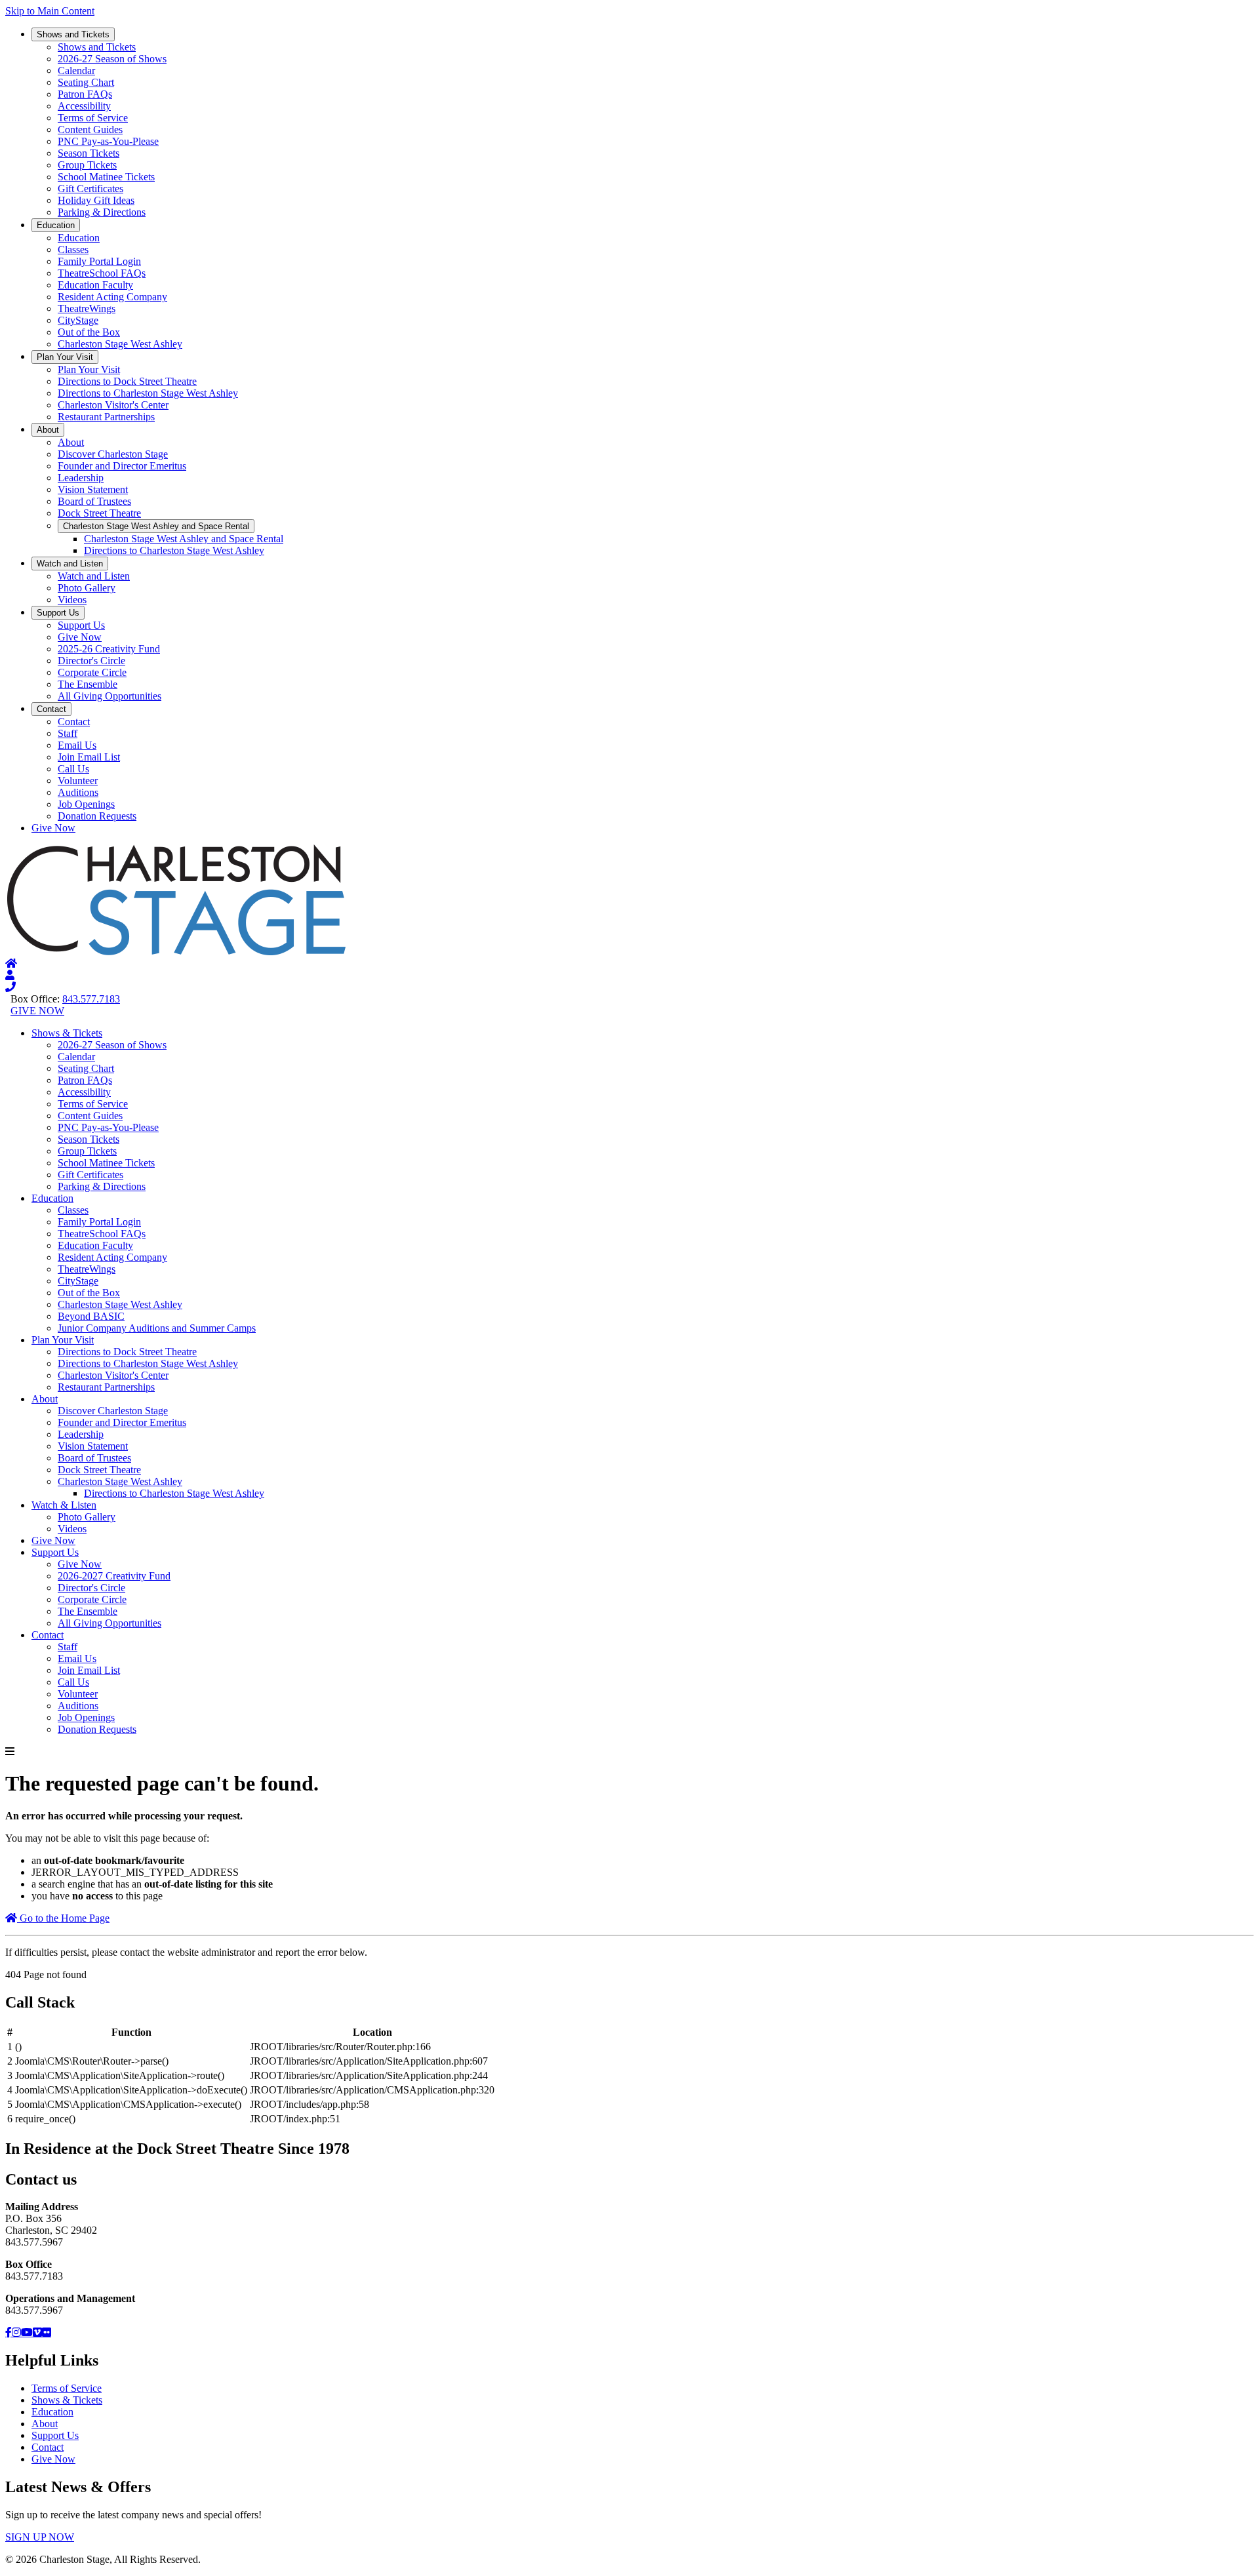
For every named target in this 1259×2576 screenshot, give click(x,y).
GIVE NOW (37, 1011)
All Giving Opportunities (110, 696)
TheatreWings (87, 308)
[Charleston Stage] (176, 952)
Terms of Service (93, 118)
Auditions (78, 792)
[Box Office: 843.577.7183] (10, 987)
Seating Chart (86, 82)
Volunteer (78, 781)
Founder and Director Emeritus (122, 466)
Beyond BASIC (91, 1316)
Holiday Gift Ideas (96, 200)
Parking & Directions (102, 212)
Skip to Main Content (50, 11)
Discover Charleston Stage (113, 454)
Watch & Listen (64, 1505)
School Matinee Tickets (106, 177)
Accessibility (84, 106)
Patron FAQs (85, 94)
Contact (51, 709)
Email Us (77, 745)
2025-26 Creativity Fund (109, 649)
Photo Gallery (87, 588)
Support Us (58, 613)
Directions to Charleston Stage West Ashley (148, 393)
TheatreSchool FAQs (102, 273)
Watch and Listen (70, 564)
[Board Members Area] (10, 975)
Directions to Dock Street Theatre (127, 381)
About (48, 430)
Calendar (76, 70)
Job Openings (86, 804)
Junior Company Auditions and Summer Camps (157, 1328)
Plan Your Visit (65, 357)
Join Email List (89, 757)
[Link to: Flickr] (47, 2332)
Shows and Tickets (73, 34)
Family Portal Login (99, 261)
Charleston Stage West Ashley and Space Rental (156, 526)
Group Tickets (87, 165)
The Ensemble (88, 684)
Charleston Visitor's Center (113, 405)
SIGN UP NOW (40, 2537)
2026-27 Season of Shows (112, 59)
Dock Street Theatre (99, 513)
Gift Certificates (90, 188)
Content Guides (90, 129)
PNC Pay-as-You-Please (108, 141)
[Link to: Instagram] (16, 2332)
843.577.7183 (91, 999)
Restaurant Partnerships (106, 417)
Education (56, 225)
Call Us (73, 769)
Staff (68, 733)
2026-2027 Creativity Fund (114, 1576)
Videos (72, 600)
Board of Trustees (94, 501)
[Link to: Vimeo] (37, 2332)
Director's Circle (91, 661)
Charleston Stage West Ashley (120, 344)
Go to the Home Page (63, 1918)
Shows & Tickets (67, 1033)
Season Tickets (89, 153)
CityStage (78, 320)
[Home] (11, 963)
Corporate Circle (92, 672)
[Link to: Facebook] (9, 2332)
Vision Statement (93, 489)
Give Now (80, 637)
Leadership (81, 478)
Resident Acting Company (112, 297)
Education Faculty (95, 285)
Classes (73, 249)
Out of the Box (89, 332)
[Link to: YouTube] (27, 2332)
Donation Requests (97, 816)
